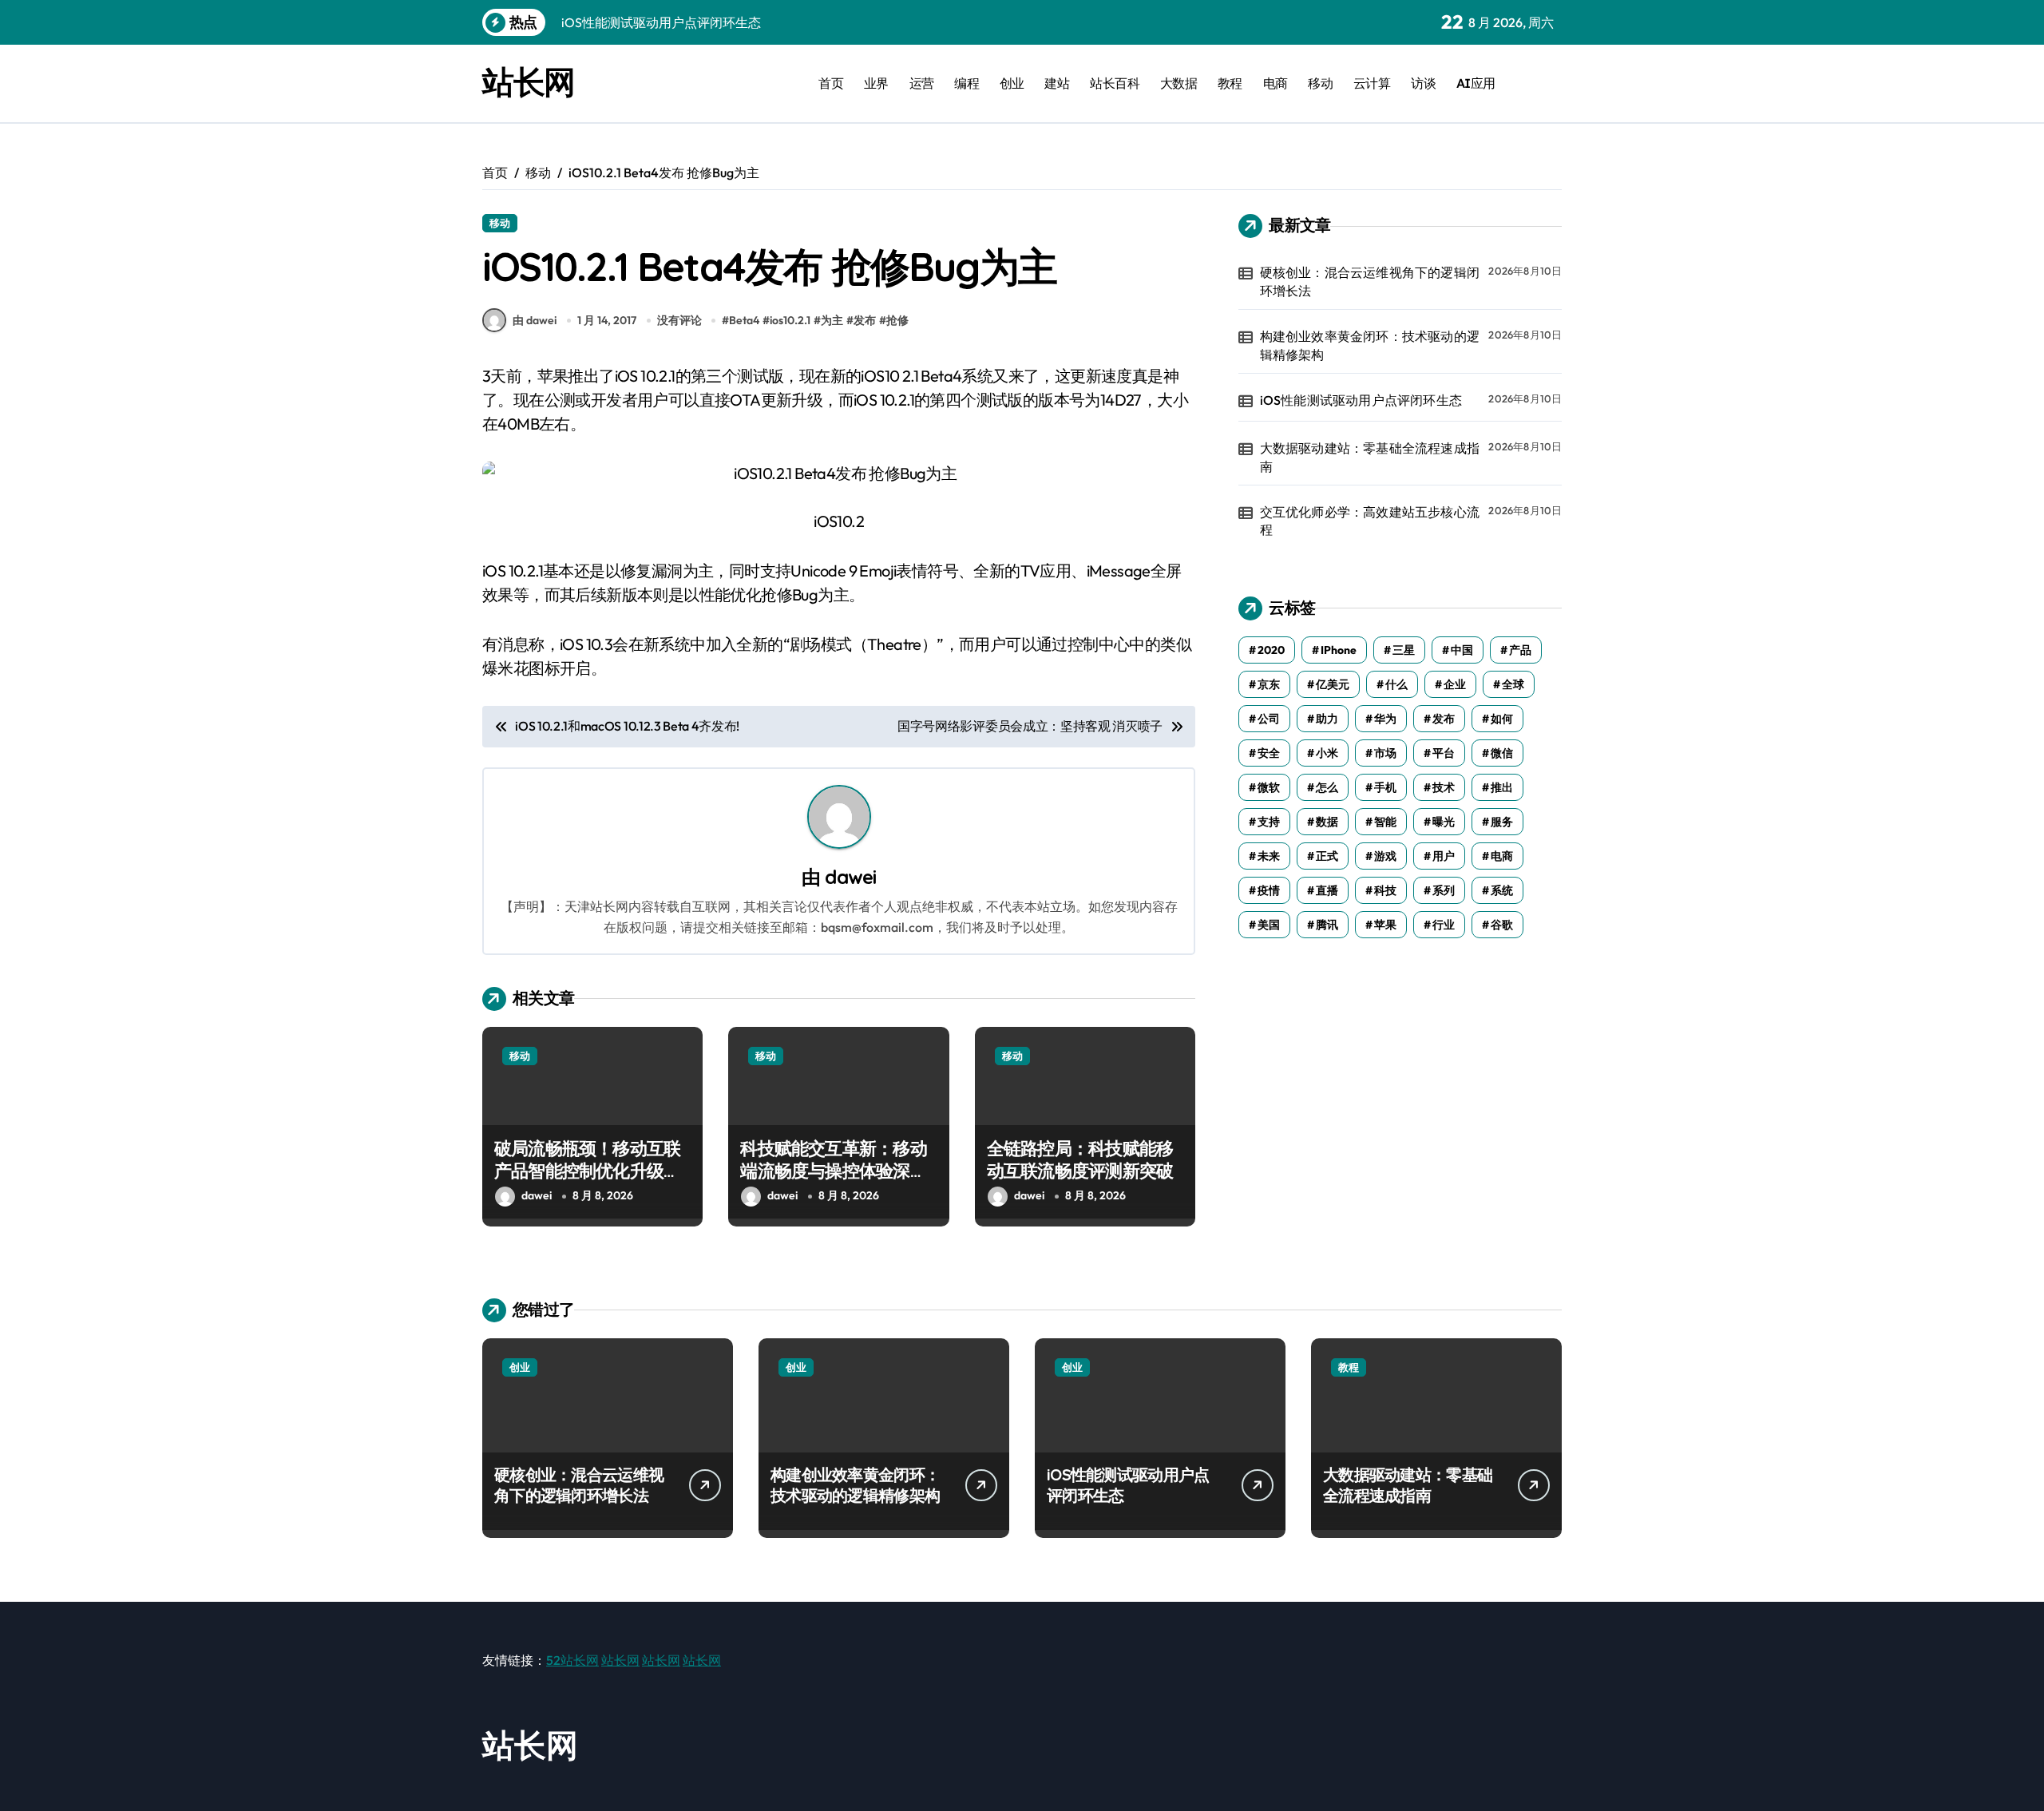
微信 (1502, 753)
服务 (1502, 822)
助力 (1327, 719)
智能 (1385, 822)
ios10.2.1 (790, 320)
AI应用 (1476, 83)
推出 (1502, 787)
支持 (1269, 822)
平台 (1444, 753)
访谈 (1423, 83)
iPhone (1339, 650)
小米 (1327, 753)
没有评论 (679, 320)
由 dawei (535, 320)
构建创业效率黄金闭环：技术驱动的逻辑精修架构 (1370, 345)
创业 (1012, 83)
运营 (922, 83)
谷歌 (1502, 925)
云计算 (1372, 83)
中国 (1462, 650)
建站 (1057, 83)
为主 (832, 320)
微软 (1269, 787)
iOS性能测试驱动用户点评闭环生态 (1361, 400)
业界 (876, 83)
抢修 (897, 320)
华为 (1385, 719)
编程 (967, 83)
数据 (1327, 822)
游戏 (1385, 856)
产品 (1520, 650)
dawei (850, 877)
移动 (1320, 83)
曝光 (1444, 822)
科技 (1385, 890)
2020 (1271, 650)
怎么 (1327, 787)
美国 (1269, 925)
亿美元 (1333, 684)
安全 (1269, 753)
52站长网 (572, 1660)
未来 (1269, 856)
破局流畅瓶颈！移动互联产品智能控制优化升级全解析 (587, 1171)
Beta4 (744, 320)
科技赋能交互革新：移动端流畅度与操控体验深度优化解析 (833, 1171)
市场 (1385, 753)
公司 (1269, 719)
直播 (1327, 890)
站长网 (529, 81)
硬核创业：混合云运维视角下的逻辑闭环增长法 (1370, 281)
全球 (1513, 684)
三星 (1404, 650)
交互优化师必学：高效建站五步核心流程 (1370, 521)
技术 (1444, 787)
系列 (1444, 890)
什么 (1396, 684)
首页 (831, 83)
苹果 (1385, 925)
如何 (1502, 719)
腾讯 (1327, 925)
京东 (1269, 684)
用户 (1444, 856)
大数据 (1179, 83)
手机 (1385, 787)
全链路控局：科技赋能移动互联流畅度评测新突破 (1080, 1160)
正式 (1327, 856)
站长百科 (1115, 83)
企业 (1455, 684)
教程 (1230, 83)
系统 (1502, 890)
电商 (1276, 83)
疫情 (1269, 890)
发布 (865, 320)
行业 (1444, 925)
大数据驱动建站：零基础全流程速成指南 (1370, 457)
